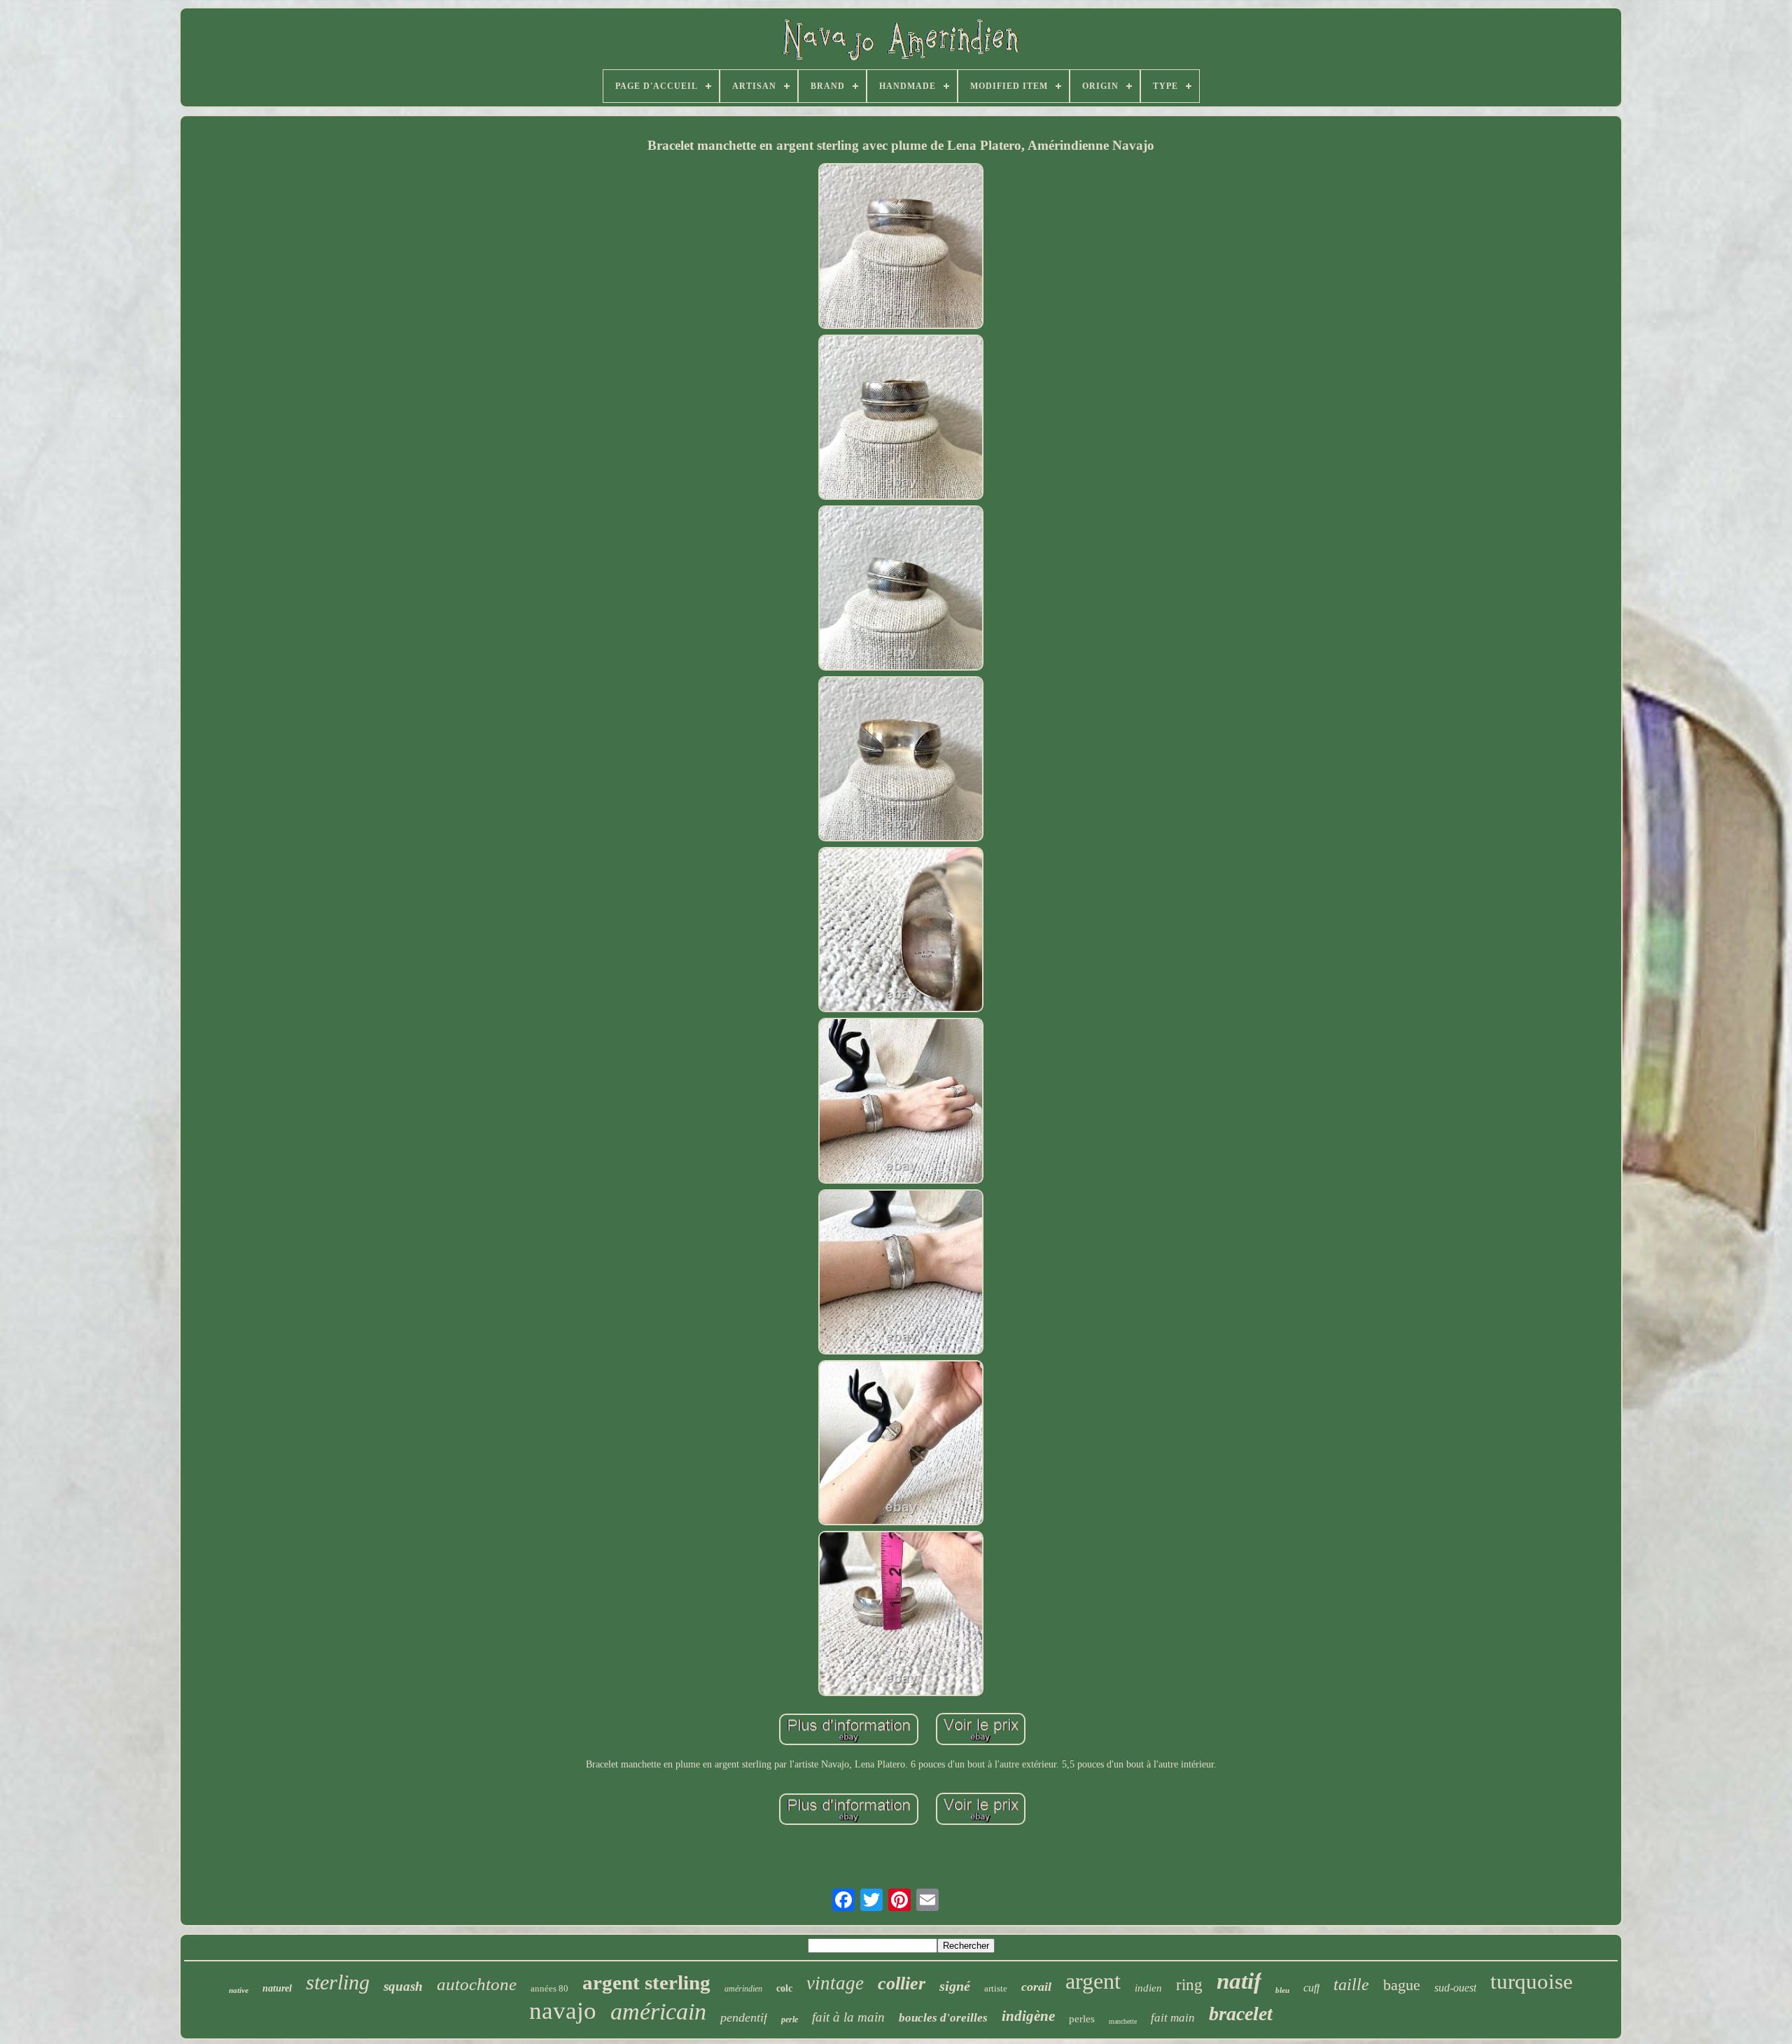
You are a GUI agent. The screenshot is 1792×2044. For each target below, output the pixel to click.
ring (1189, 1985)
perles (1082, 2019)
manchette (1123, 2021)
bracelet (1241, 2014)
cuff (1311, 1988)
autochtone (477, 1984)
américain (658, 2011)
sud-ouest (1455, 1988)
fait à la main (848, 2017)
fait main (1173, 2018)
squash (403, 1986)
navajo (563, 2011)
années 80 (549, 1988)
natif (1239, 1981)
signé (955, 1986)
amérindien (743, 1989)
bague (1402, 1985)
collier (902, 1983)
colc (784, 1988)
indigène (1028, 2016)
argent (1093, 1981)
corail (1036, 1987)
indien (1148, 1988)
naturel (277, 1988)
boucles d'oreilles (943, 2018)
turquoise (1532, 1981)
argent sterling (646, 1982)
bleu (1282, 1990)
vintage (835, 1983)
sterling (338, 1982)
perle (790, 2019)
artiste (996, 1988)
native (239, 1990)
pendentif (744, 2017)
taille (1351, 1984)
